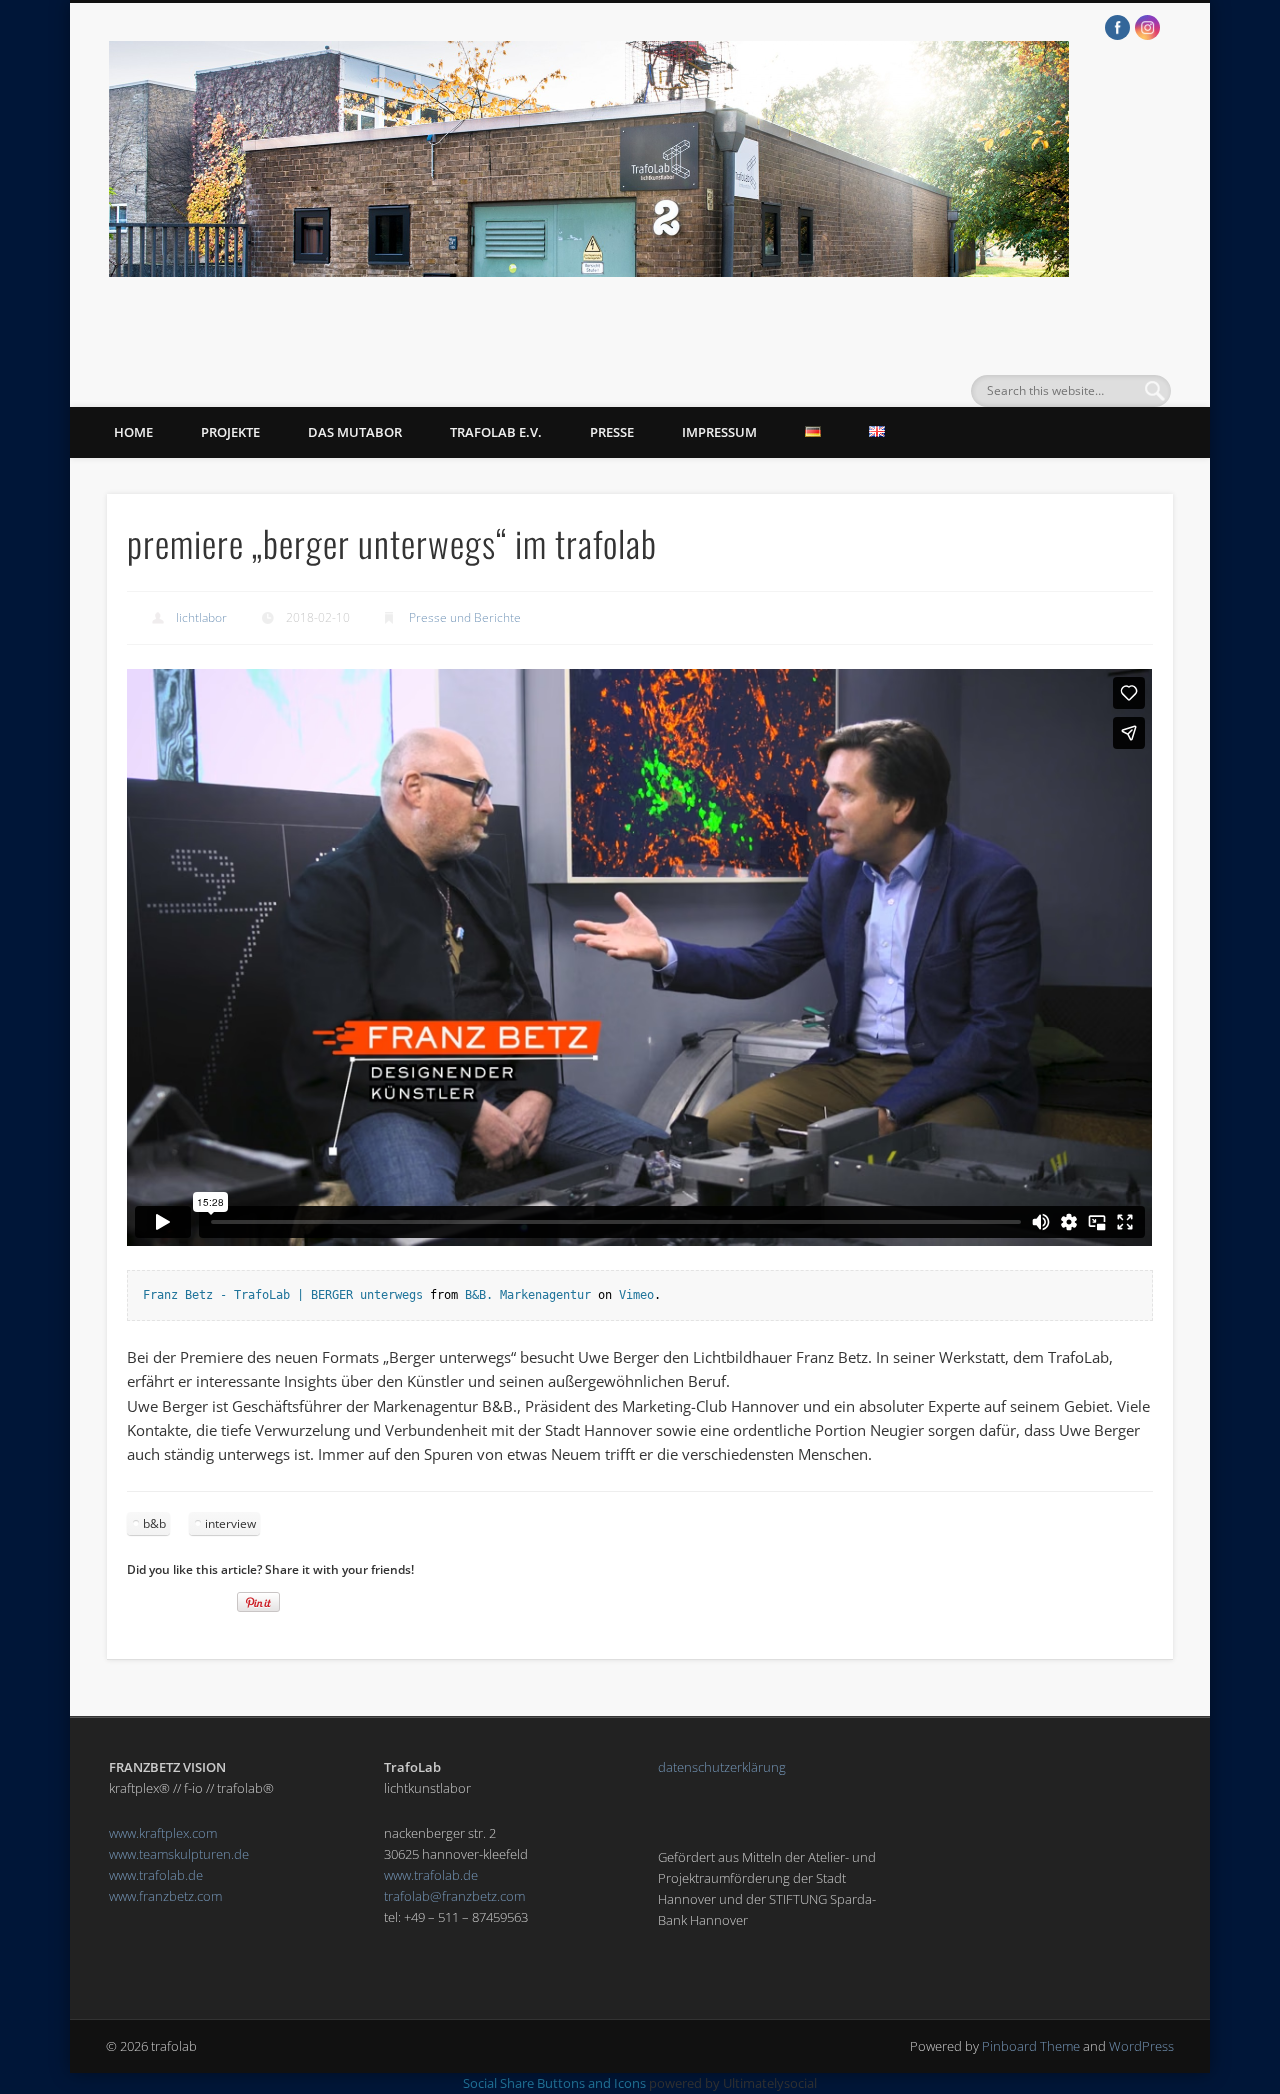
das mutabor (355, 432)
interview (230, 1523)
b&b (154, 1523)
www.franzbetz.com (165, 1896)
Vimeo (636, 1295)
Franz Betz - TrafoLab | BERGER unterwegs (283, 1295)
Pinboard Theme (1031, 2046)
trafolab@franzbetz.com (454, 1896)
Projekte (230, 432)
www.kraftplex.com (163, 1833)
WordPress (1141, 2046)
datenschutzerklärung (722, 1767)
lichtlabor (201, 617)
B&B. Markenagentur (528, 1295)
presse (612, 432)
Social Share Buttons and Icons (554, 2083)
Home (133, 432)
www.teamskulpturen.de (179, 1854)
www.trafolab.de (156, 1875)
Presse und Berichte (465, 617)
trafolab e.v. (496, 432)
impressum (719, 432)
